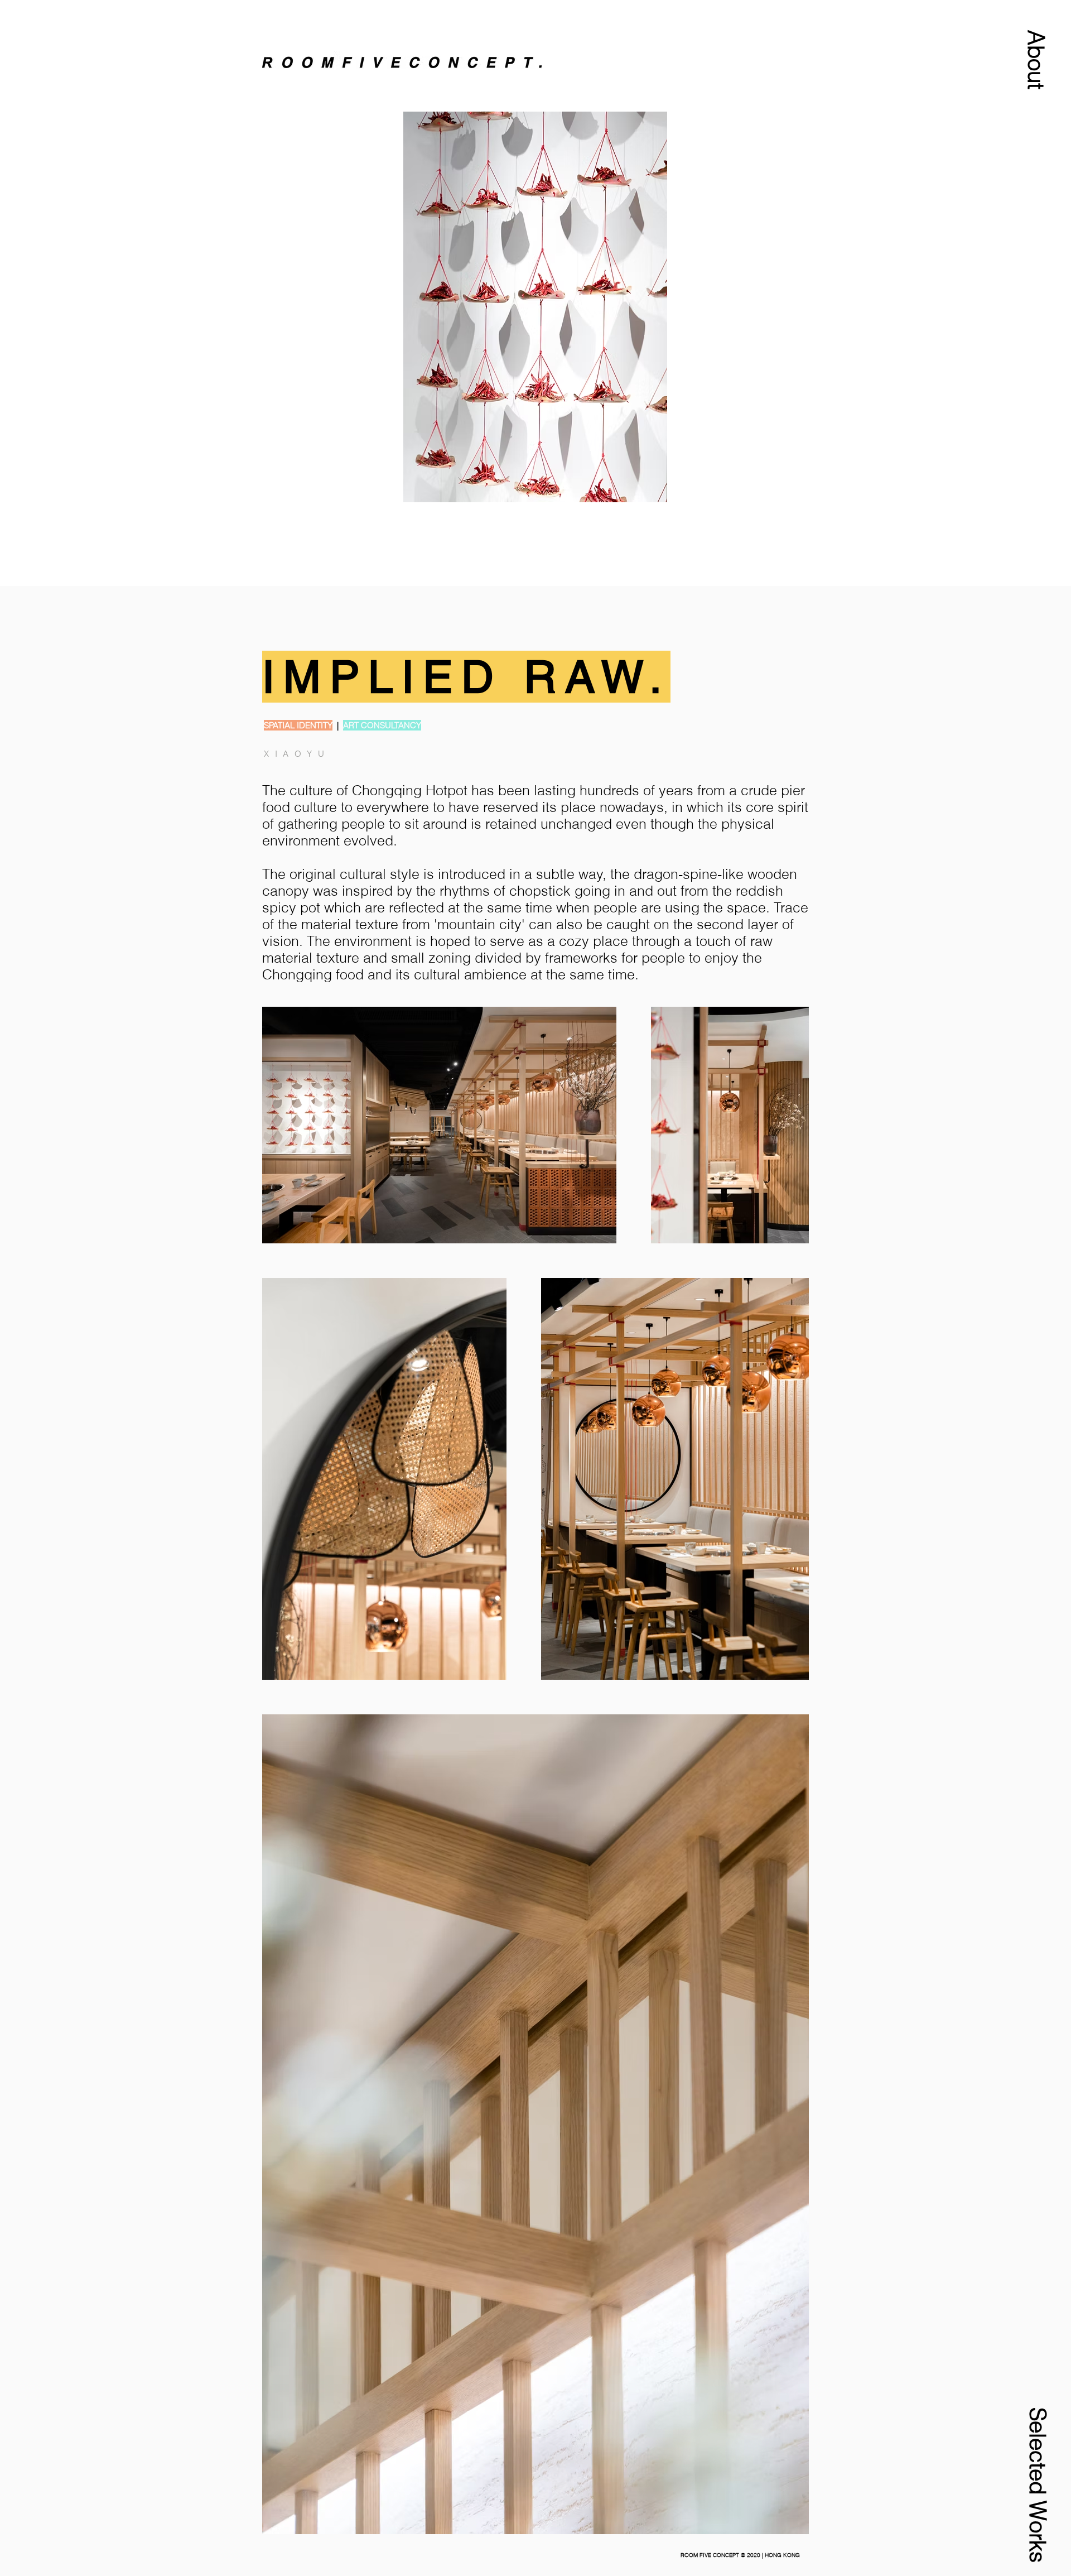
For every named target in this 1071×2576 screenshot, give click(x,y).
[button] (1036, 60)
